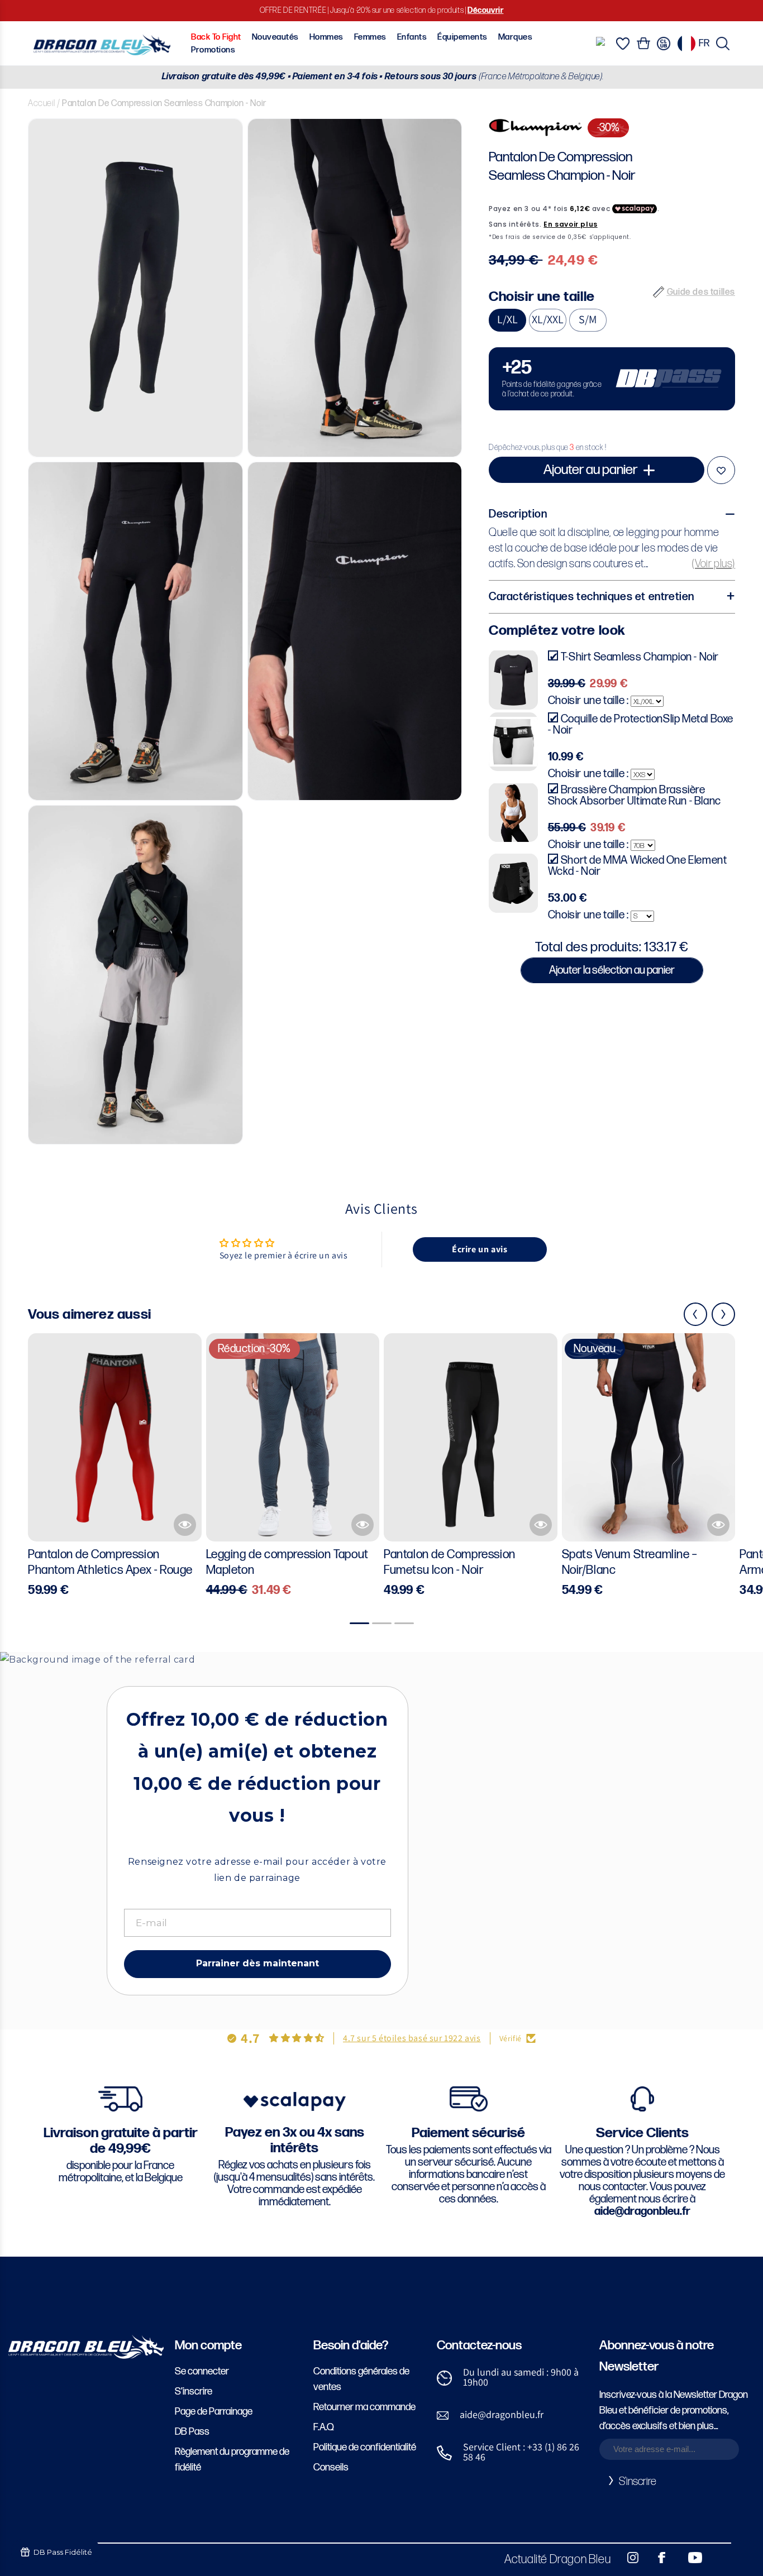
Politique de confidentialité (365, 2447)
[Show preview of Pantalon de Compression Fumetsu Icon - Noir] (541, 1525)
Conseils (331, 2467)
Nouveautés (275, 37)
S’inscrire (194, 2391)
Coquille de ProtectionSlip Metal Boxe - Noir (641, 724)
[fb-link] (657, 2558)
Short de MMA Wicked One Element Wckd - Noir (638, 866)
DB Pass (192, 2432)
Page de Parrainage (214, 2412)
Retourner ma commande (364, 2407)
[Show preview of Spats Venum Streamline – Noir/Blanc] (718, 1525)
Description (518, 514)
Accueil (41, 104)
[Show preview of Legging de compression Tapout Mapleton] (363, 1525)
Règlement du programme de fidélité (232, 2460)
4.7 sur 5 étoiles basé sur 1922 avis (412, 2038)
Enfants (412, 37)
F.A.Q (324, 2427)
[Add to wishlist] (721, 470)
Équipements (462, 37)
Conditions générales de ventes (361, 2379)
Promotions (213, 50)
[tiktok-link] (718, 2558)
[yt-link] (688, 2558)
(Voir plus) (714, 563)
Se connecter (202, 2371)
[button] (723, 44)
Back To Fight (216, 37)
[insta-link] (627, 2558)
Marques (515, 37)
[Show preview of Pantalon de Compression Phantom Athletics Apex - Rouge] (185, 1525)
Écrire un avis (480, 1249)
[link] (612, 378)
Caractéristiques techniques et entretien (592, 596)
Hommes (326, 37)
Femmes (370, 37)
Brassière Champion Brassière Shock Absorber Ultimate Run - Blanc (635, 795)
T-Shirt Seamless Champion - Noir (640, 657)
